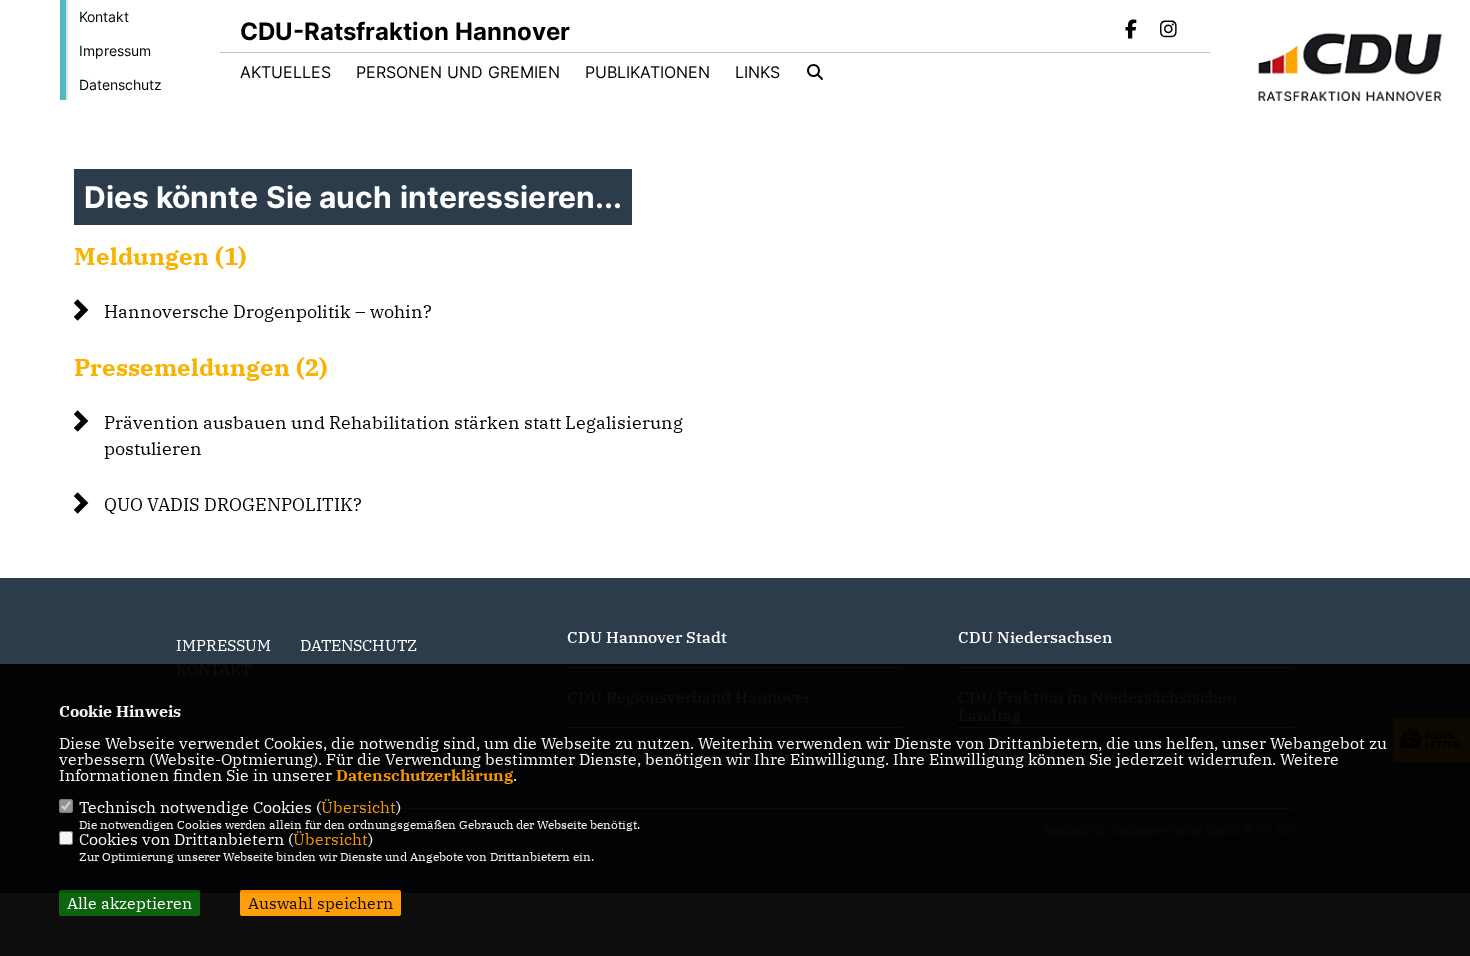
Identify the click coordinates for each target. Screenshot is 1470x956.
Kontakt (104, 16)
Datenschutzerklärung (424, 775)
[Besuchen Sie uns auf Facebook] (1132, 31)
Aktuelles (285, 72)
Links (757, 72)
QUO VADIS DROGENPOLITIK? (233, 504)
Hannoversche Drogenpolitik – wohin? (268, 311)
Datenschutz (120, 84)
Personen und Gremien (458, 72)
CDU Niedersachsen (1035, 637)
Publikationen (647, 72)
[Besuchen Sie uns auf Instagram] (1168, 31)
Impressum (115, 50)
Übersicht (358, 807)
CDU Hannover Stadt (647, 637)
